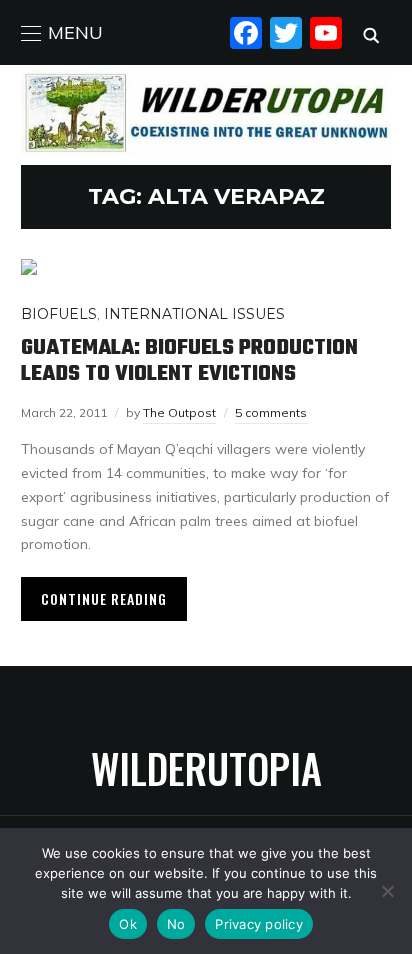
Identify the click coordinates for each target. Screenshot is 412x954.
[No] (387, 891)
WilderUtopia (206, 768)
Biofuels (59, 314)
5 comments (271, 412)
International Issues (194, 314)
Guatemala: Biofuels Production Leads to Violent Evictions (189, 361)
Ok (128, 924)
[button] (62, 33)
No (176, 924)
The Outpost (179, 412)
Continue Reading (104, 598)
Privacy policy (259, 924)
